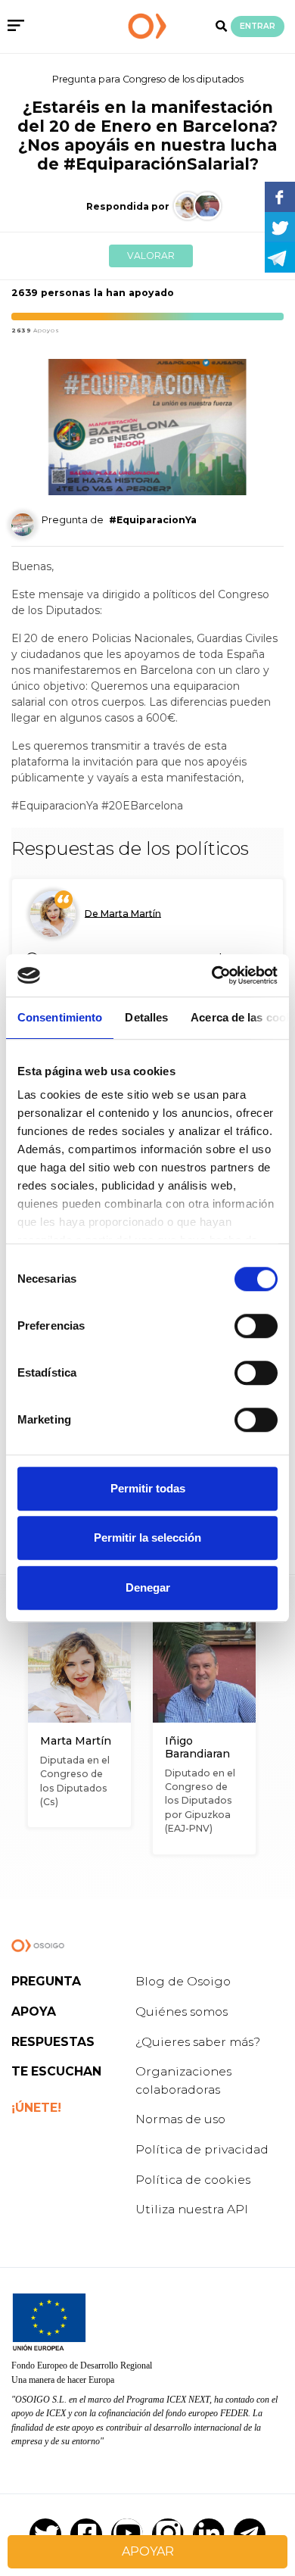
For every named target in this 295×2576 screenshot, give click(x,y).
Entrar (258, 26)
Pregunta (46, 1981)
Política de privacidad (202, 2149)
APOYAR (148, 2551)
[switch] (256, 1326)
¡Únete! (36, 2108)
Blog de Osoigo (183, 1981)
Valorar (151, 256)
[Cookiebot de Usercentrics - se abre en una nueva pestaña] (212, 975)
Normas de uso (180, 2119)
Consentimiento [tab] (60, 1017)
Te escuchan (56, 2071)
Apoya (34, 2012)
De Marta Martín (123, 913)
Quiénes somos (182, 2012)
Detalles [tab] (146, 1017)
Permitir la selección (147, 1537)
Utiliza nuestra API (192, 2209)
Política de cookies (193, 2180)
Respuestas (53, 2042)
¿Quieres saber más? (198, 2042)
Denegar (148, 1587)
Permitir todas (148, 1488)
